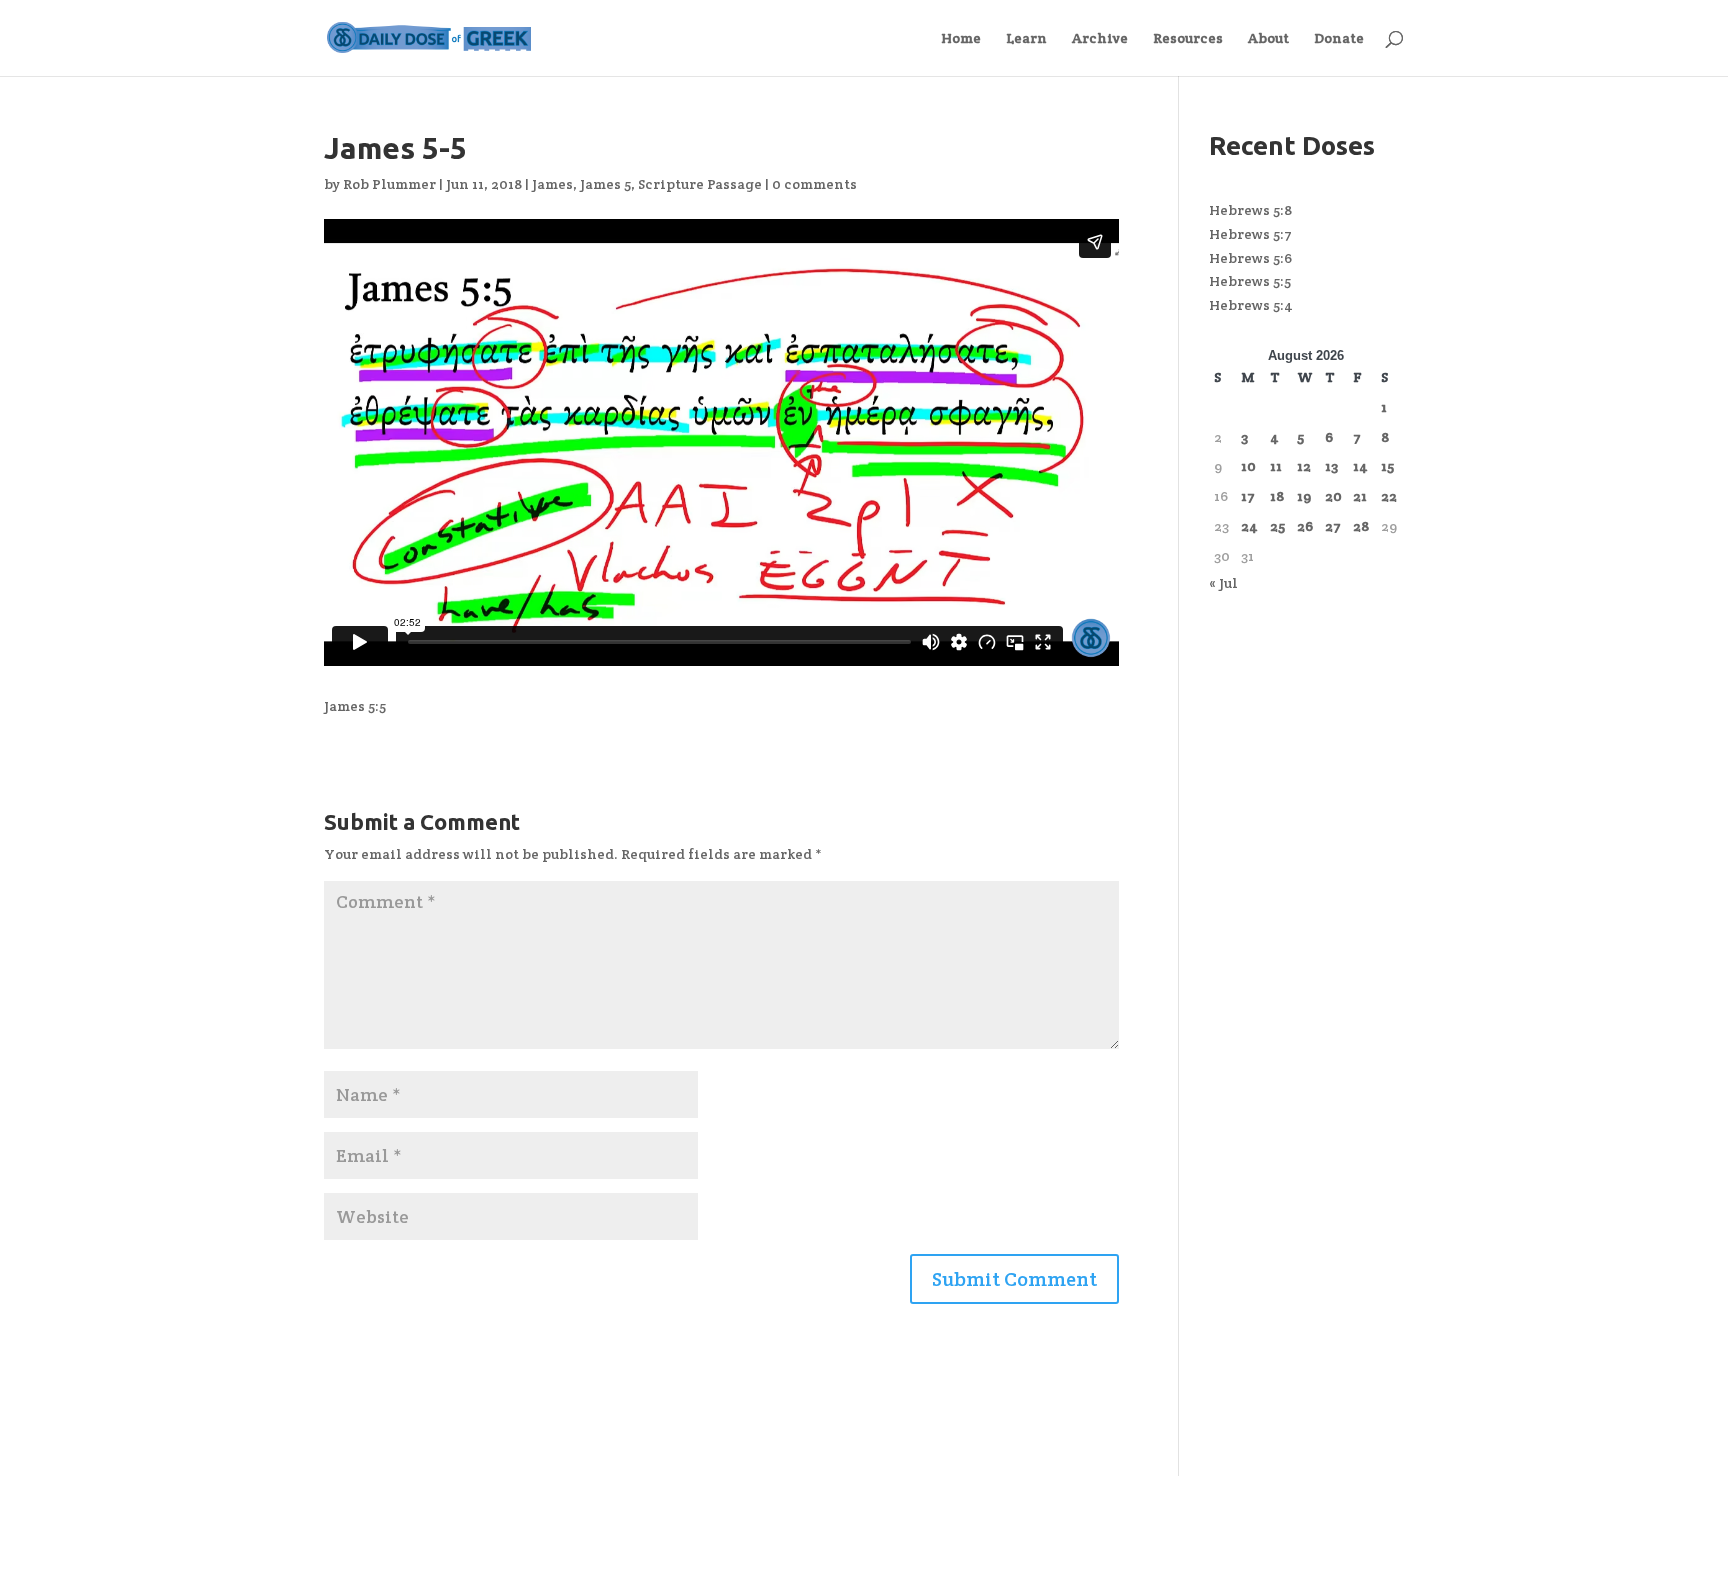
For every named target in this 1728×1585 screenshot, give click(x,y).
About (1268, 39)
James (552, 184)
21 (1360, 496)
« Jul (1223, 583)
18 (1277, 496)
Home (961, 39)
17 (1248, 496)
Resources (1188, 39)
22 (1389, 496)
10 (1248, 466)
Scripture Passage (700, 184)
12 (1304, 466)
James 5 (605, 184)
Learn (1026, 39)
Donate (1339, 39)
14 (1360, 466)
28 (1361, 526)
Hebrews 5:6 (1250, 258)
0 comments (814, 184)
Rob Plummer (389, 184)
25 (1277, 526)
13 (1331, 466)
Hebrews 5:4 (1251, 305)
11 (1276, 466)
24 (1249, 526)
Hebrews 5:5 (1250, 281)
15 (1387, 466)
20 (1333, 496)
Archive (1100, 39)
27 (1333, 526)
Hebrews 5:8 (1250, 210)
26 (1305, 526)
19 (1304, 496)
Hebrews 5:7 (1250, 234)
